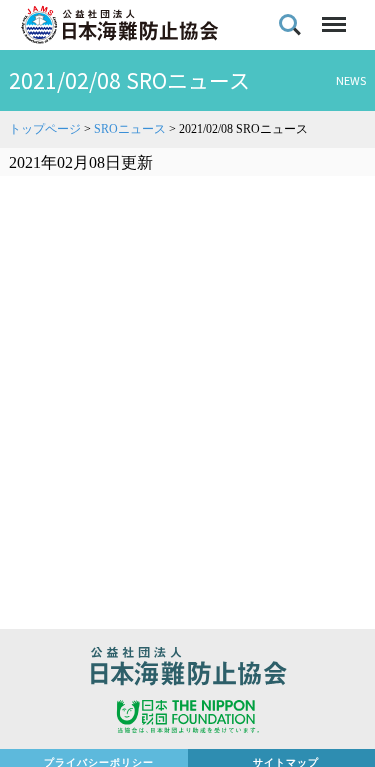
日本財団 (187, 719)
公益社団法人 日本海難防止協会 (187, 669)
